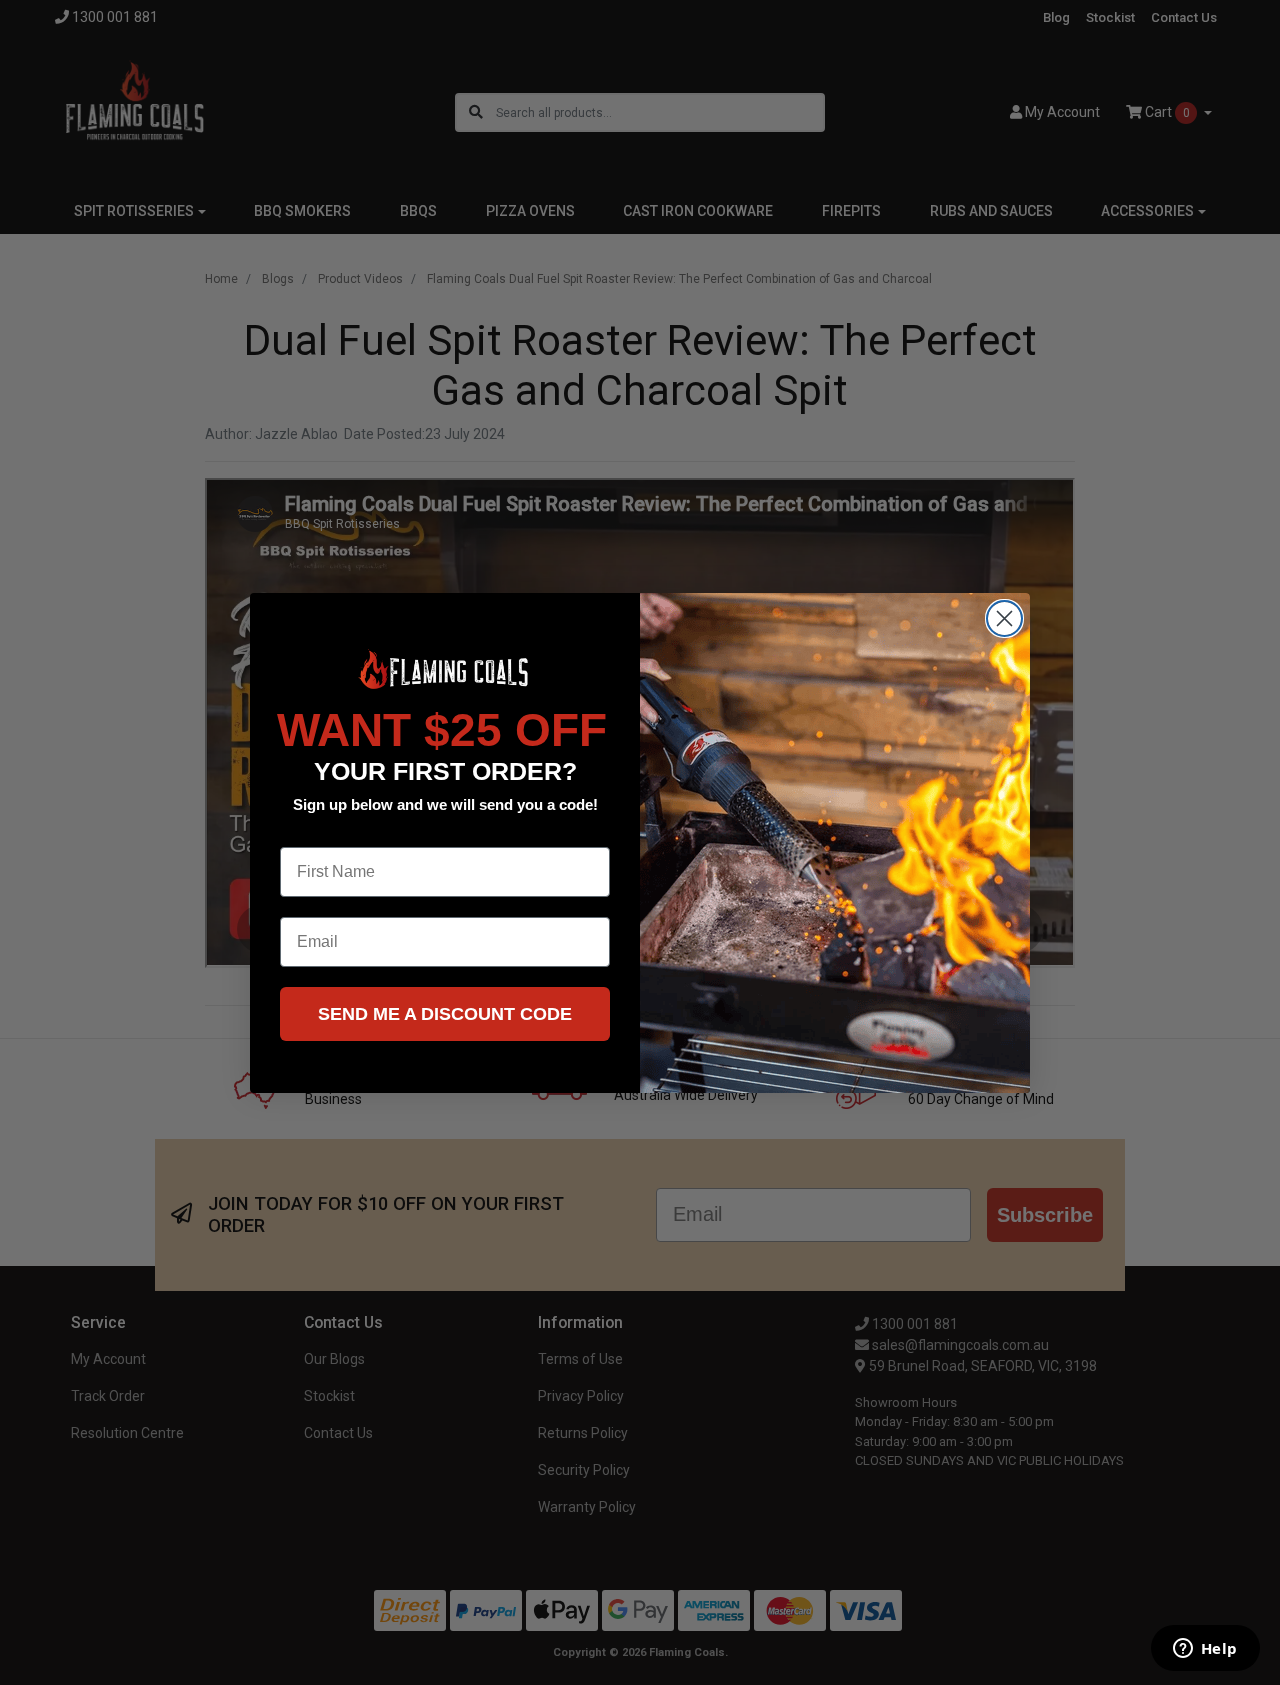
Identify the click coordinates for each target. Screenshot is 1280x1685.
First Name (321, 831)
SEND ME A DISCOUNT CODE (445, 1014)
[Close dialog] (1004, 618)
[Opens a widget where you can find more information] (1205, 1650)
